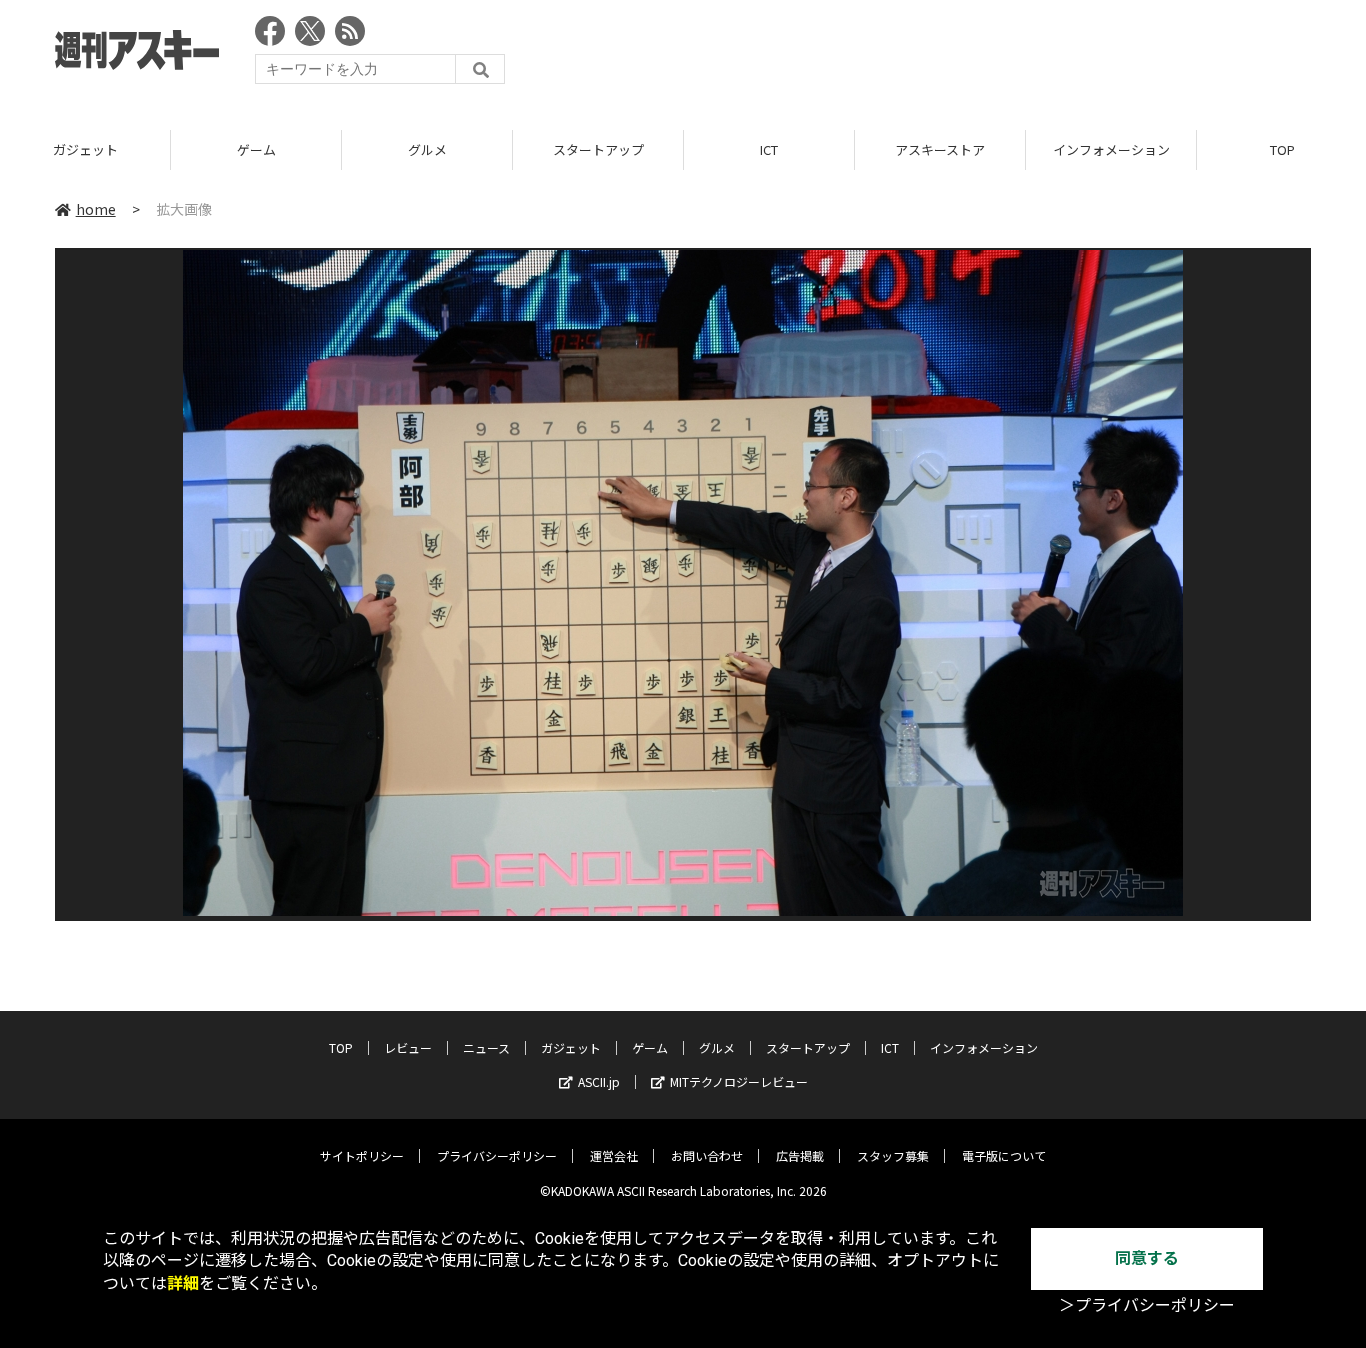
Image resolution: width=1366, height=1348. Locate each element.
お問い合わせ (707, 1155)
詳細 (183, 1283)
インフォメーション (1111, 149)
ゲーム (256, 149)
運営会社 (614, 1155)
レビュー (408, 1047)
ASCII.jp (599, 1081)
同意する (1147, 1258)
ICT (769, 149)
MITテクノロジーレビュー (739, 1081)
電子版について (1004, 1155)
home (96, 209)
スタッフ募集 (893, 1155)
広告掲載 (800, 1155)
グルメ (427, 149)
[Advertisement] (947, 55)
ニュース (486, 1047)
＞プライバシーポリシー (1147, 1305)
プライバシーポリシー (497, 1155)
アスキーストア (940, 149)
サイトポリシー (362, 1155)
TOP (341, 1047)
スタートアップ (598, 149)
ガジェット (85, 149)
